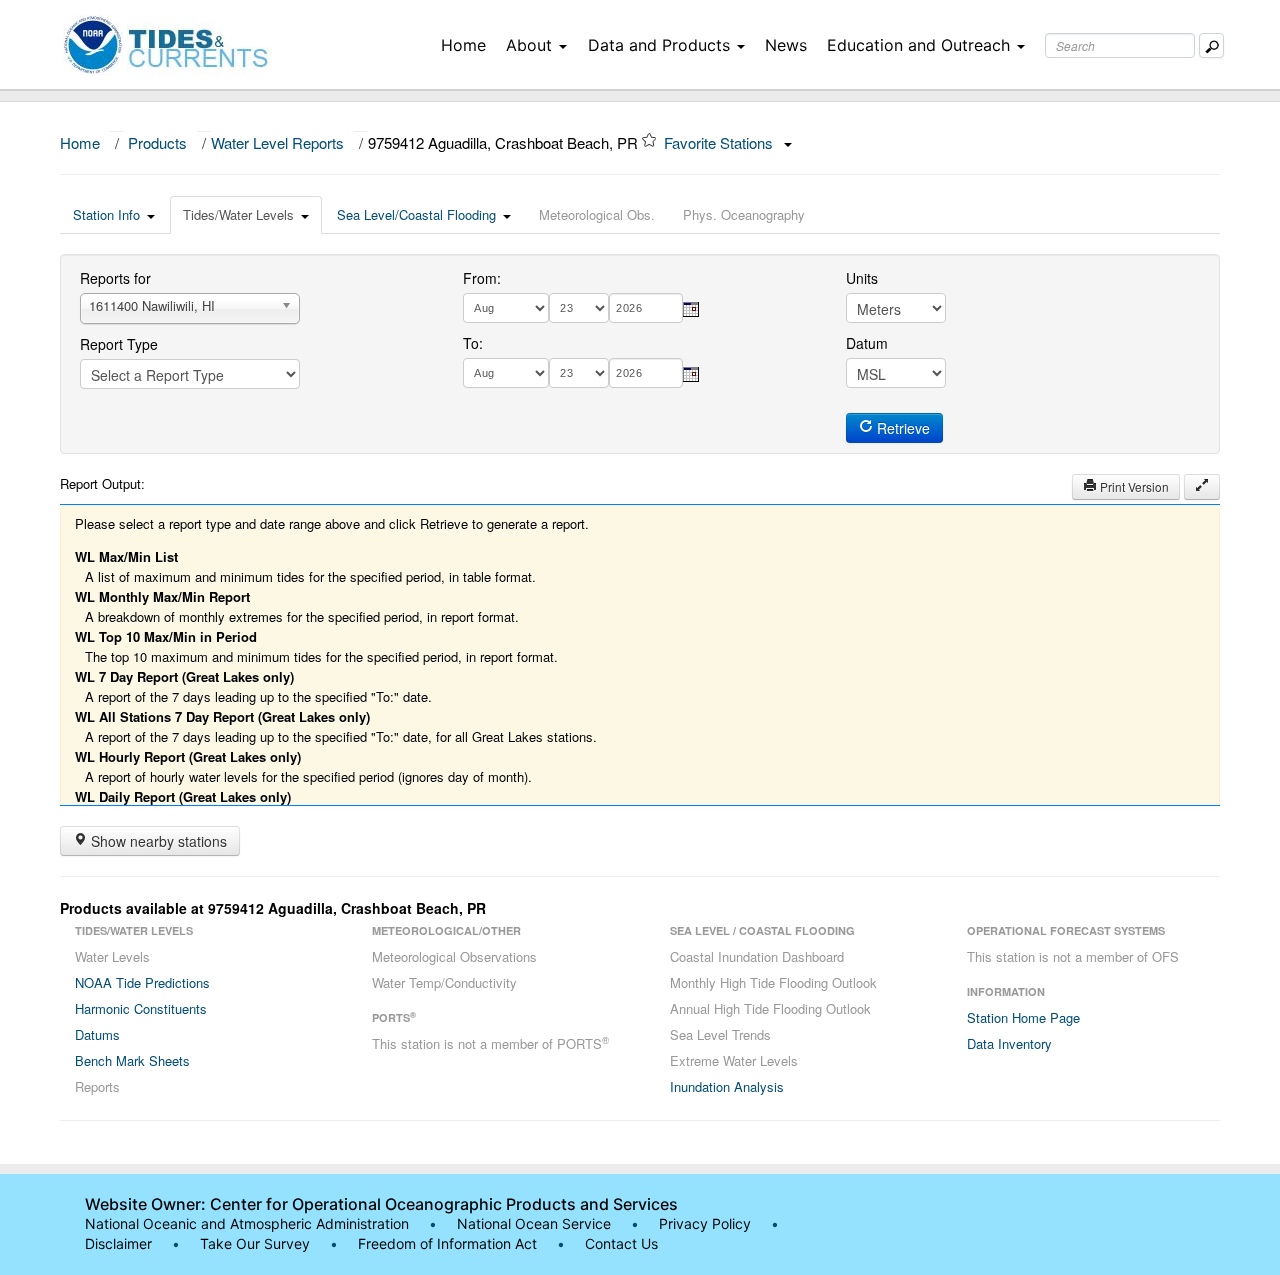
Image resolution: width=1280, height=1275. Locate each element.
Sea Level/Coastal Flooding (416, 214)
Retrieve (901, 428)
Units (862, 278)
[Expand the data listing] (1202, 487)
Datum (867, 343)
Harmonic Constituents (141, 1008)
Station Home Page (1023, 1017)
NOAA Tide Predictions (142, 982)
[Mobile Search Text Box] (1211, 45)
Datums (97, 1034)
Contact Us (621, 1243)
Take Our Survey (257, 1243)
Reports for (115, 278)
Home (463, 45)
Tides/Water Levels (238, 214)
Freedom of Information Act (447, 1243)
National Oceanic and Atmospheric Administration (247, 1223)
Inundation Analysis (727, 1086)
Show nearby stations (157, 841)
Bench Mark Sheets (132, 1060)
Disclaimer (118, 1243)
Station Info (106, 214)
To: (473, 343)
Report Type (119, 344)
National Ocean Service (534, 1223)
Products (157, 142)
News (786, 45)
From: (482, 278)
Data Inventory (1009, 1043)
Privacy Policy (705, 1223)
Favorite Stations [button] (720, 142)
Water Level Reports (277, 142)
